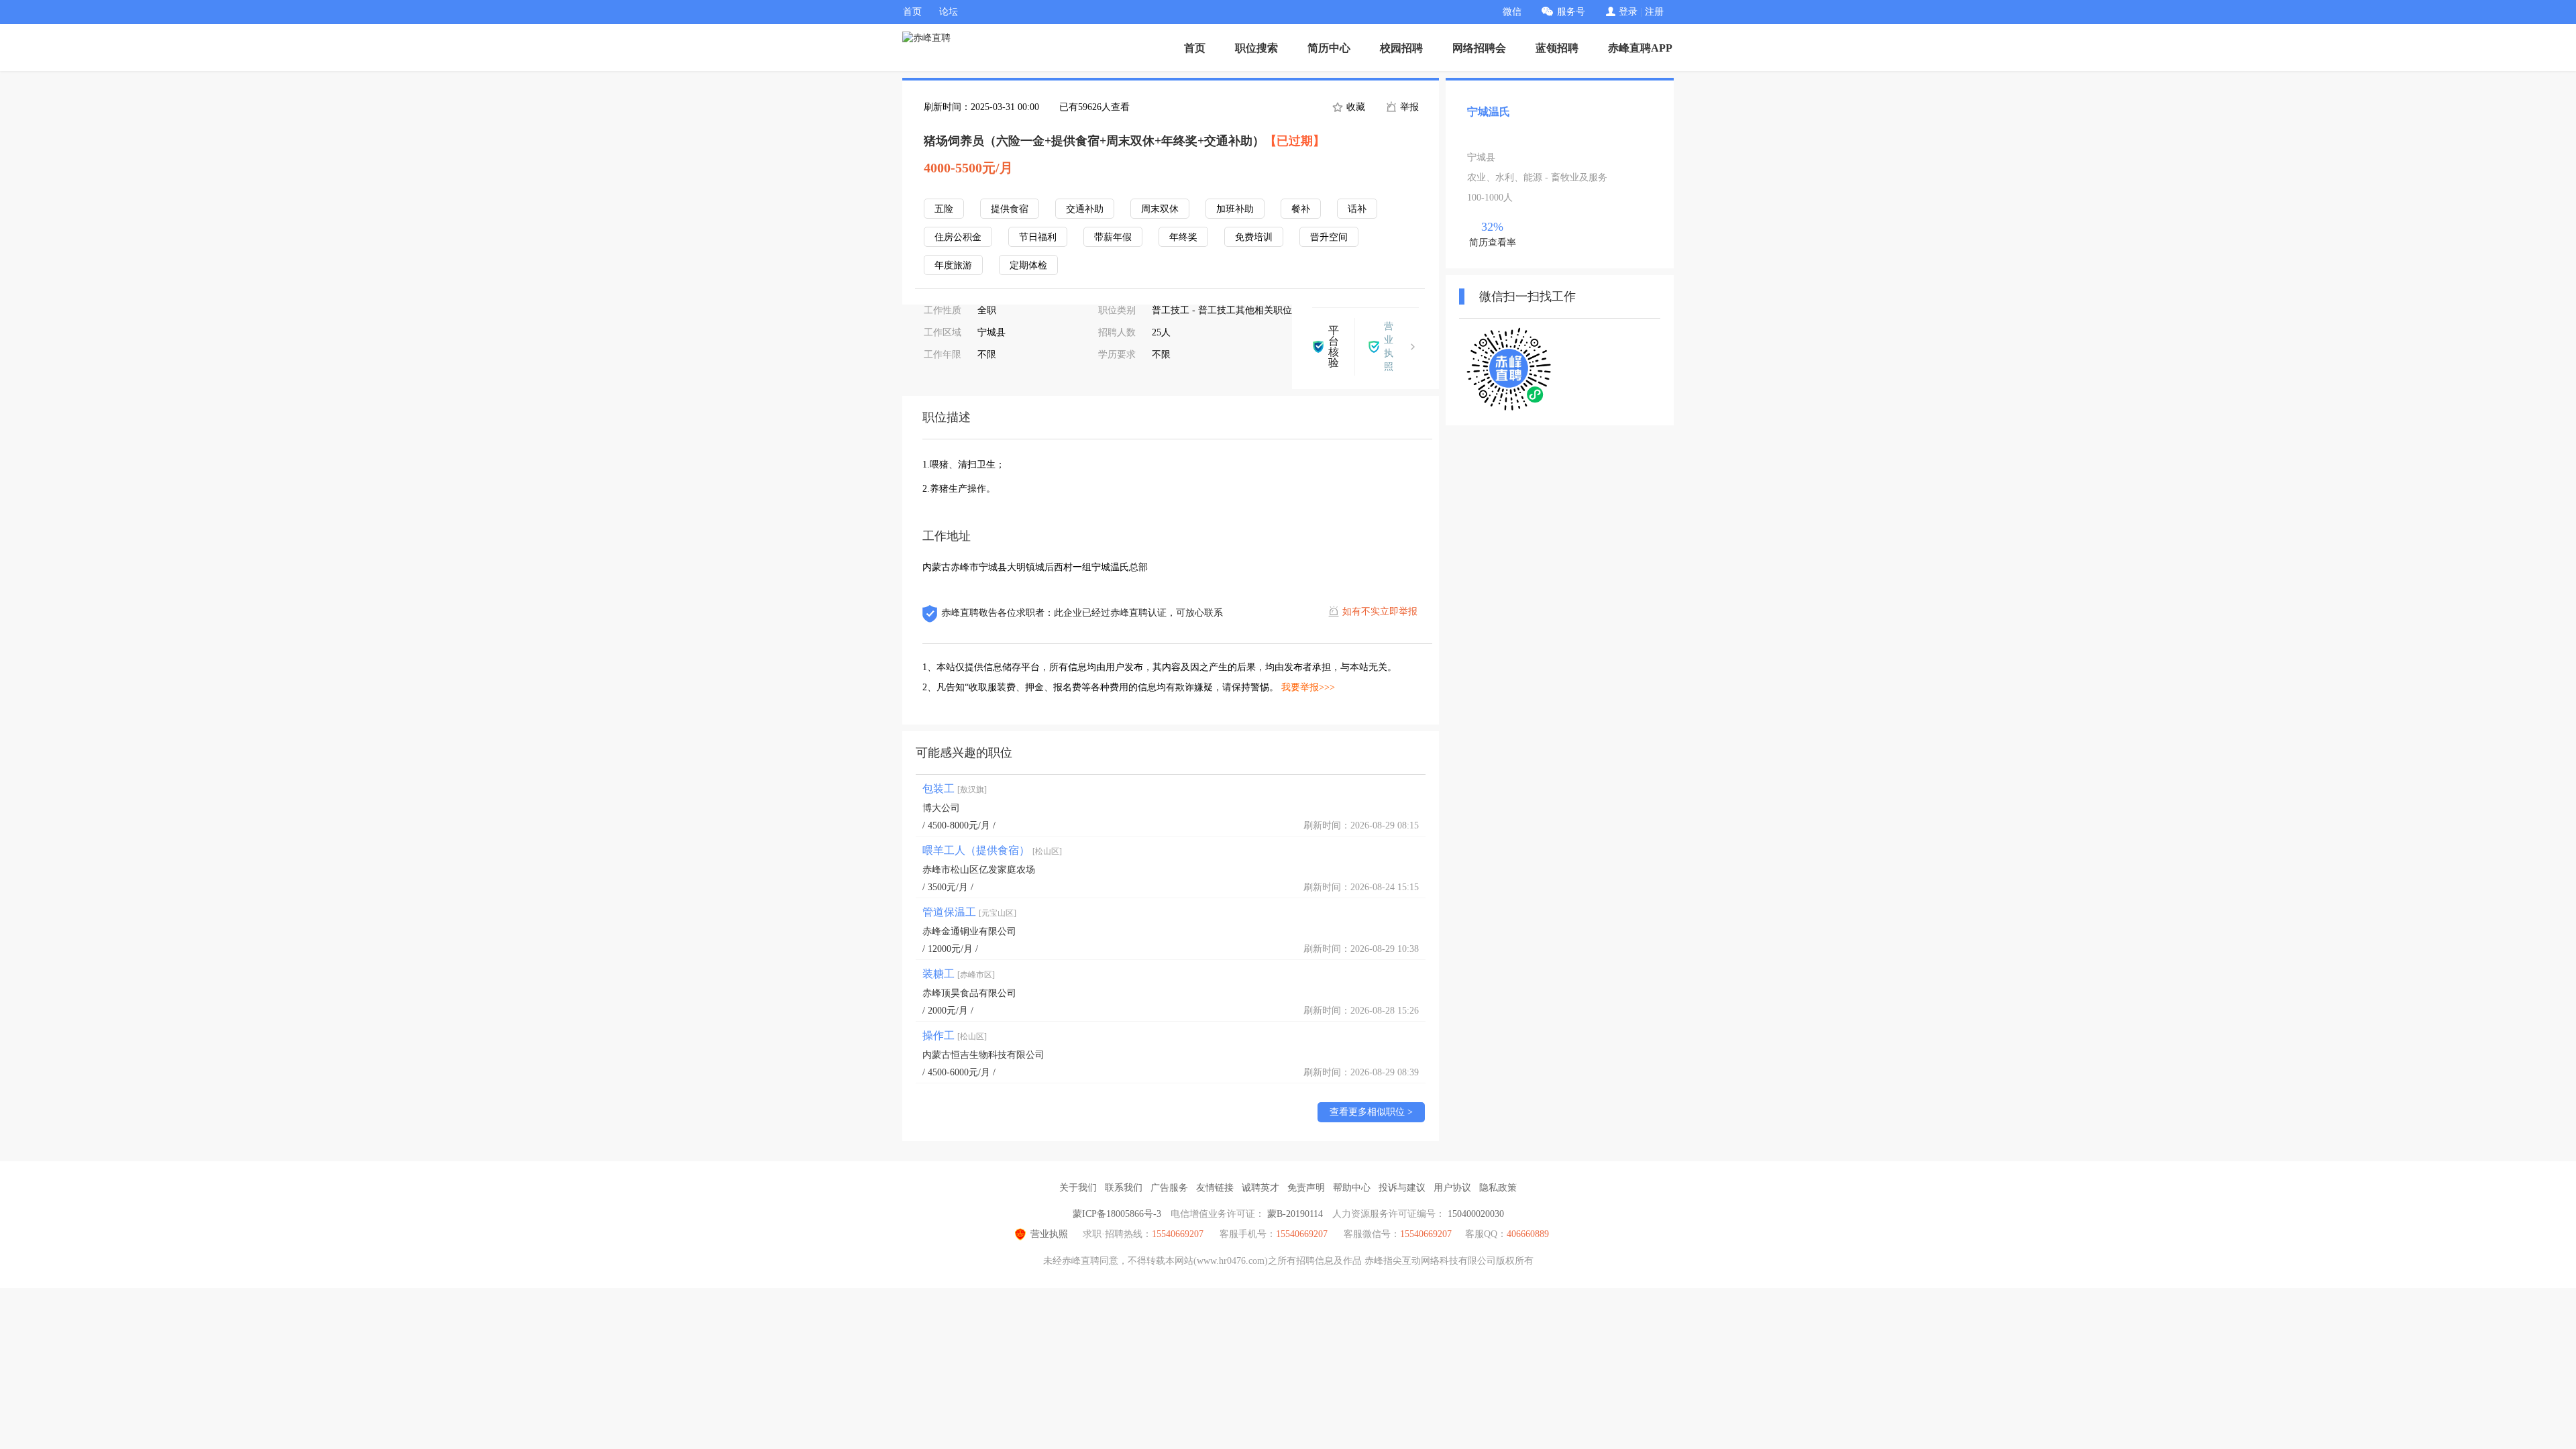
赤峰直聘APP (1640, 48)
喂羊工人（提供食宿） (992, 850)
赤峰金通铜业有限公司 (969, 931)
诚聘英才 (1260, 1188)
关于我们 (1078, 1188)
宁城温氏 (1489, 112)
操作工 (955, 1035)
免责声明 (1306, 1188)
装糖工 (959, 974)
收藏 (1354, 107)
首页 (912, 12)
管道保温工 (969, 912)
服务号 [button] (1571, 12)
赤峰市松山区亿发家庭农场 (979, 870)
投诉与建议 (1402, 1188)
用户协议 (1452, 1188)
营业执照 (1049, 1234)
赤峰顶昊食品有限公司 (969, 993)
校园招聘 (1401, 48)
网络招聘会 (1479, 48)
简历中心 (1329, 48)
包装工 (955, 789)
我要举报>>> (1308, 687)
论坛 (949, 12)
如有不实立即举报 (1380, 611)
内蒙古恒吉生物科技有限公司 (983, 1055)
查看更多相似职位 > (1371, 1112)
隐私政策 (1498, 1188)
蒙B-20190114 (1295, 1214)
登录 (1628, 12)
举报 (1408, 107)
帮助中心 (1352, 1188)
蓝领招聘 (1557, 48)
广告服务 (1169, 1188)
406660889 (1528, 1234)
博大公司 (941, 808)
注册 (1654, 12)
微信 (1512, 12)
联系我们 (1124, 1188)
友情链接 (1215, 1188)
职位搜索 (1256, 48)
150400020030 (1476, 1214)
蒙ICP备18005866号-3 (1117, 1214)
